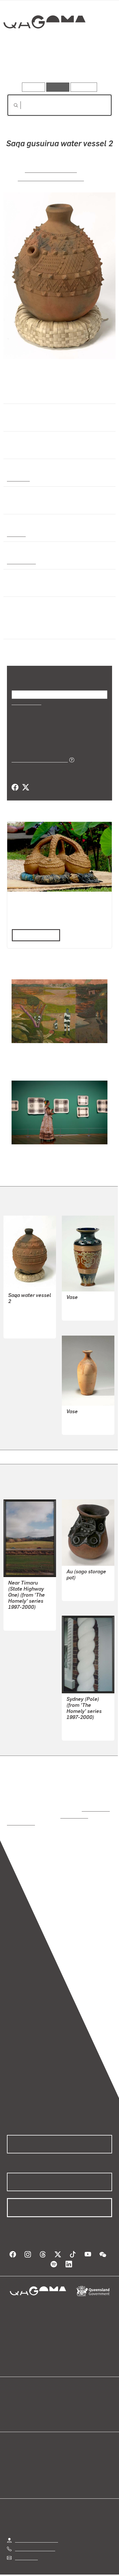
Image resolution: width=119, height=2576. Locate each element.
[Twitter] (25, 788)
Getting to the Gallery (37, 2527)
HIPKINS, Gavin (24, 1609)
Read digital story (34, 935)
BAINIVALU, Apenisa (50, 170)
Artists (58, 66)
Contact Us (26, 2544)
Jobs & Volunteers (33, 2570)
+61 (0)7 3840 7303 (35, 2535)
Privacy (69, 2570)
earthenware (21, 561)
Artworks (23, 66)
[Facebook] (15, 788)
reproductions (95, 1803)
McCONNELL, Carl (85, 1419)
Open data (17, 2396)
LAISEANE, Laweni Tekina (50, 178)
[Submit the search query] (11, 105)
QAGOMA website (25, 2403)
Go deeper (94, 66)
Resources (84, 87)
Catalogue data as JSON (38, 760)
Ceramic (16, 534)
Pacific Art (18, 479)
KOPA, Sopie (79, 1579)
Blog (66, 2396)
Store (12, 2410)
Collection (44, 43)
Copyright (96, 2570)
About (68, 2403)
